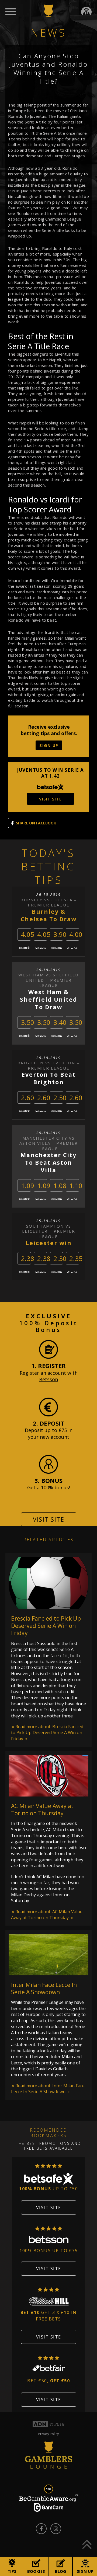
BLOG (60, 2571)
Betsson (48, 1379)
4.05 (28, 934)
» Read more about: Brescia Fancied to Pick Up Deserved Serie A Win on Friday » (47, 1733)
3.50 (28, 1022)
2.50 (60, 1098)
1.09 (28, 1186)
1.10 (76, 1186)
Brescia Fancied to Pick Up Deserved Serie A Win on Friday (46, 1626)
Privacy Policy (48, 2434)
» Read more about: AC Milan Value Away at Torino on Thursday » (47, 1915)
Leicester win (49, 1243)
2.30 (60, 1258)
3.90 (60, 934)
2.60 (28, 1098)
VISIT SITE (50, 799)
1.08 (60, 1186)
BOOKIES (36, 2571)
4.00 (76, 934)
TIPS (12, 2571)
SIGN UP (49, 745)
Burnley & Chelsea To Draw (49, 915)
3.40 (60, 1022)
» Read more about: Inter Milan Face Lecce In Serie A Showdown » (48, 2089)
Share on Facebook (36, 823)
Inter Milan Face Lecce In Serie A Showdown (44, 1988)
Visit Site (48, 1519)
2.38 (28, 1258)
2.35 (76, 1258)
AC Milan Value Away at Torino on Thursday (42, 1810)
